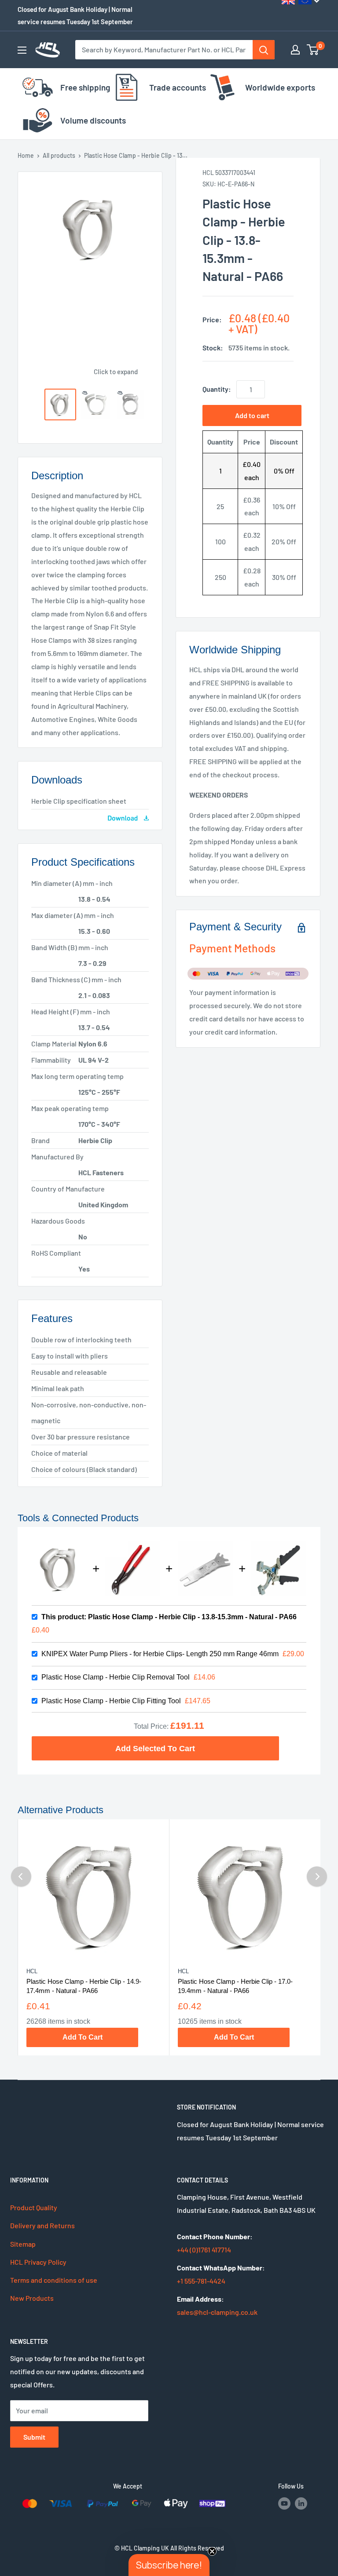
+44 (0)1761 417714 (204, 2250)
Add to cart (252, 415)
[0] (313, 50)
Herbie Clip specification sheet (79, 801)
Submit (34, 2437)
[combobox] (164, 50)
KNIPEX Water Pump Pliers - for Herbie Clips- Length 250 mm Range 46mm (160, 1654)
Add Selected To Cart (155, 1748)
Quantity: (217, 389)
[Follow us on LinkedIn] (301, 2503)
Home (26, 155)
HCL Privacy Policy (38, 2262)
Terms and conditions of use (54, 2280)
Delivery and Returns (42, 2225)
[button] (169, 2565)
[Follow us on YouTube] (284, 2503)
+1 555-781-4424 (201, 2281)
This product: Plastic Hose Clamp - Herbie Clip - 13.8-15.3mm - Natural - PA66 (169, 1617)
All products (59, 155)
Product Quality (34, 2207)
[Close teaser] (212, 2551)
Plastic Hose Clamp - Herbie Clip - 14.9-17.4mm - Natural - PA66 (84, 1986)
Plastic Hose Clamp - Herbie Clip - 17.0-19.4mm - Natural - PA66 (235, 1986)
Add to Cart (83, 2037)
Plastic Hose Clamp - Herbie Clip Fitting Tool (111, 1701)
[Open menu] (22, 50)
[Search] (264, 50)
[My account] (295, 50)
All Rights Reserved (197, 2548)
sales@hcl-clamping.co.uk (217, 2312)
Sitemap (23, 2244)
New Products (32, 2298)
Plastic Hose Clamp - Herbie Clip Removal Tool (116, 1677)
